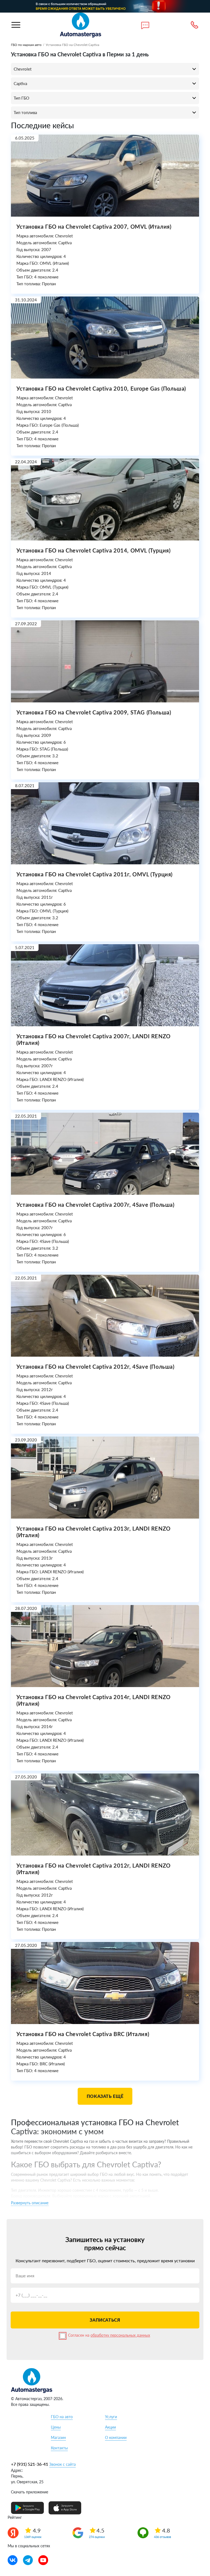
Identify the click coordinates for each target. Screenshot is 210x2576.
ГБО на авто (62, 2417)
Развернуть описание (30, 2203)
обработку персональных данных (120, 2335)
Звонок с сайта (62, 2464)
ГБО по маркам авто (26, 45)
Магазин (58, 2437)
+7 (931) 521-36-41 (30, 2464)
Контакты (59, 2448)
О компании (116, 2437)
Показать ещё (105, 2096)
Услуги (111, 2417)
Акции (110, 2427)
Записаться (105, 2320)
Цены (56, 2427)
